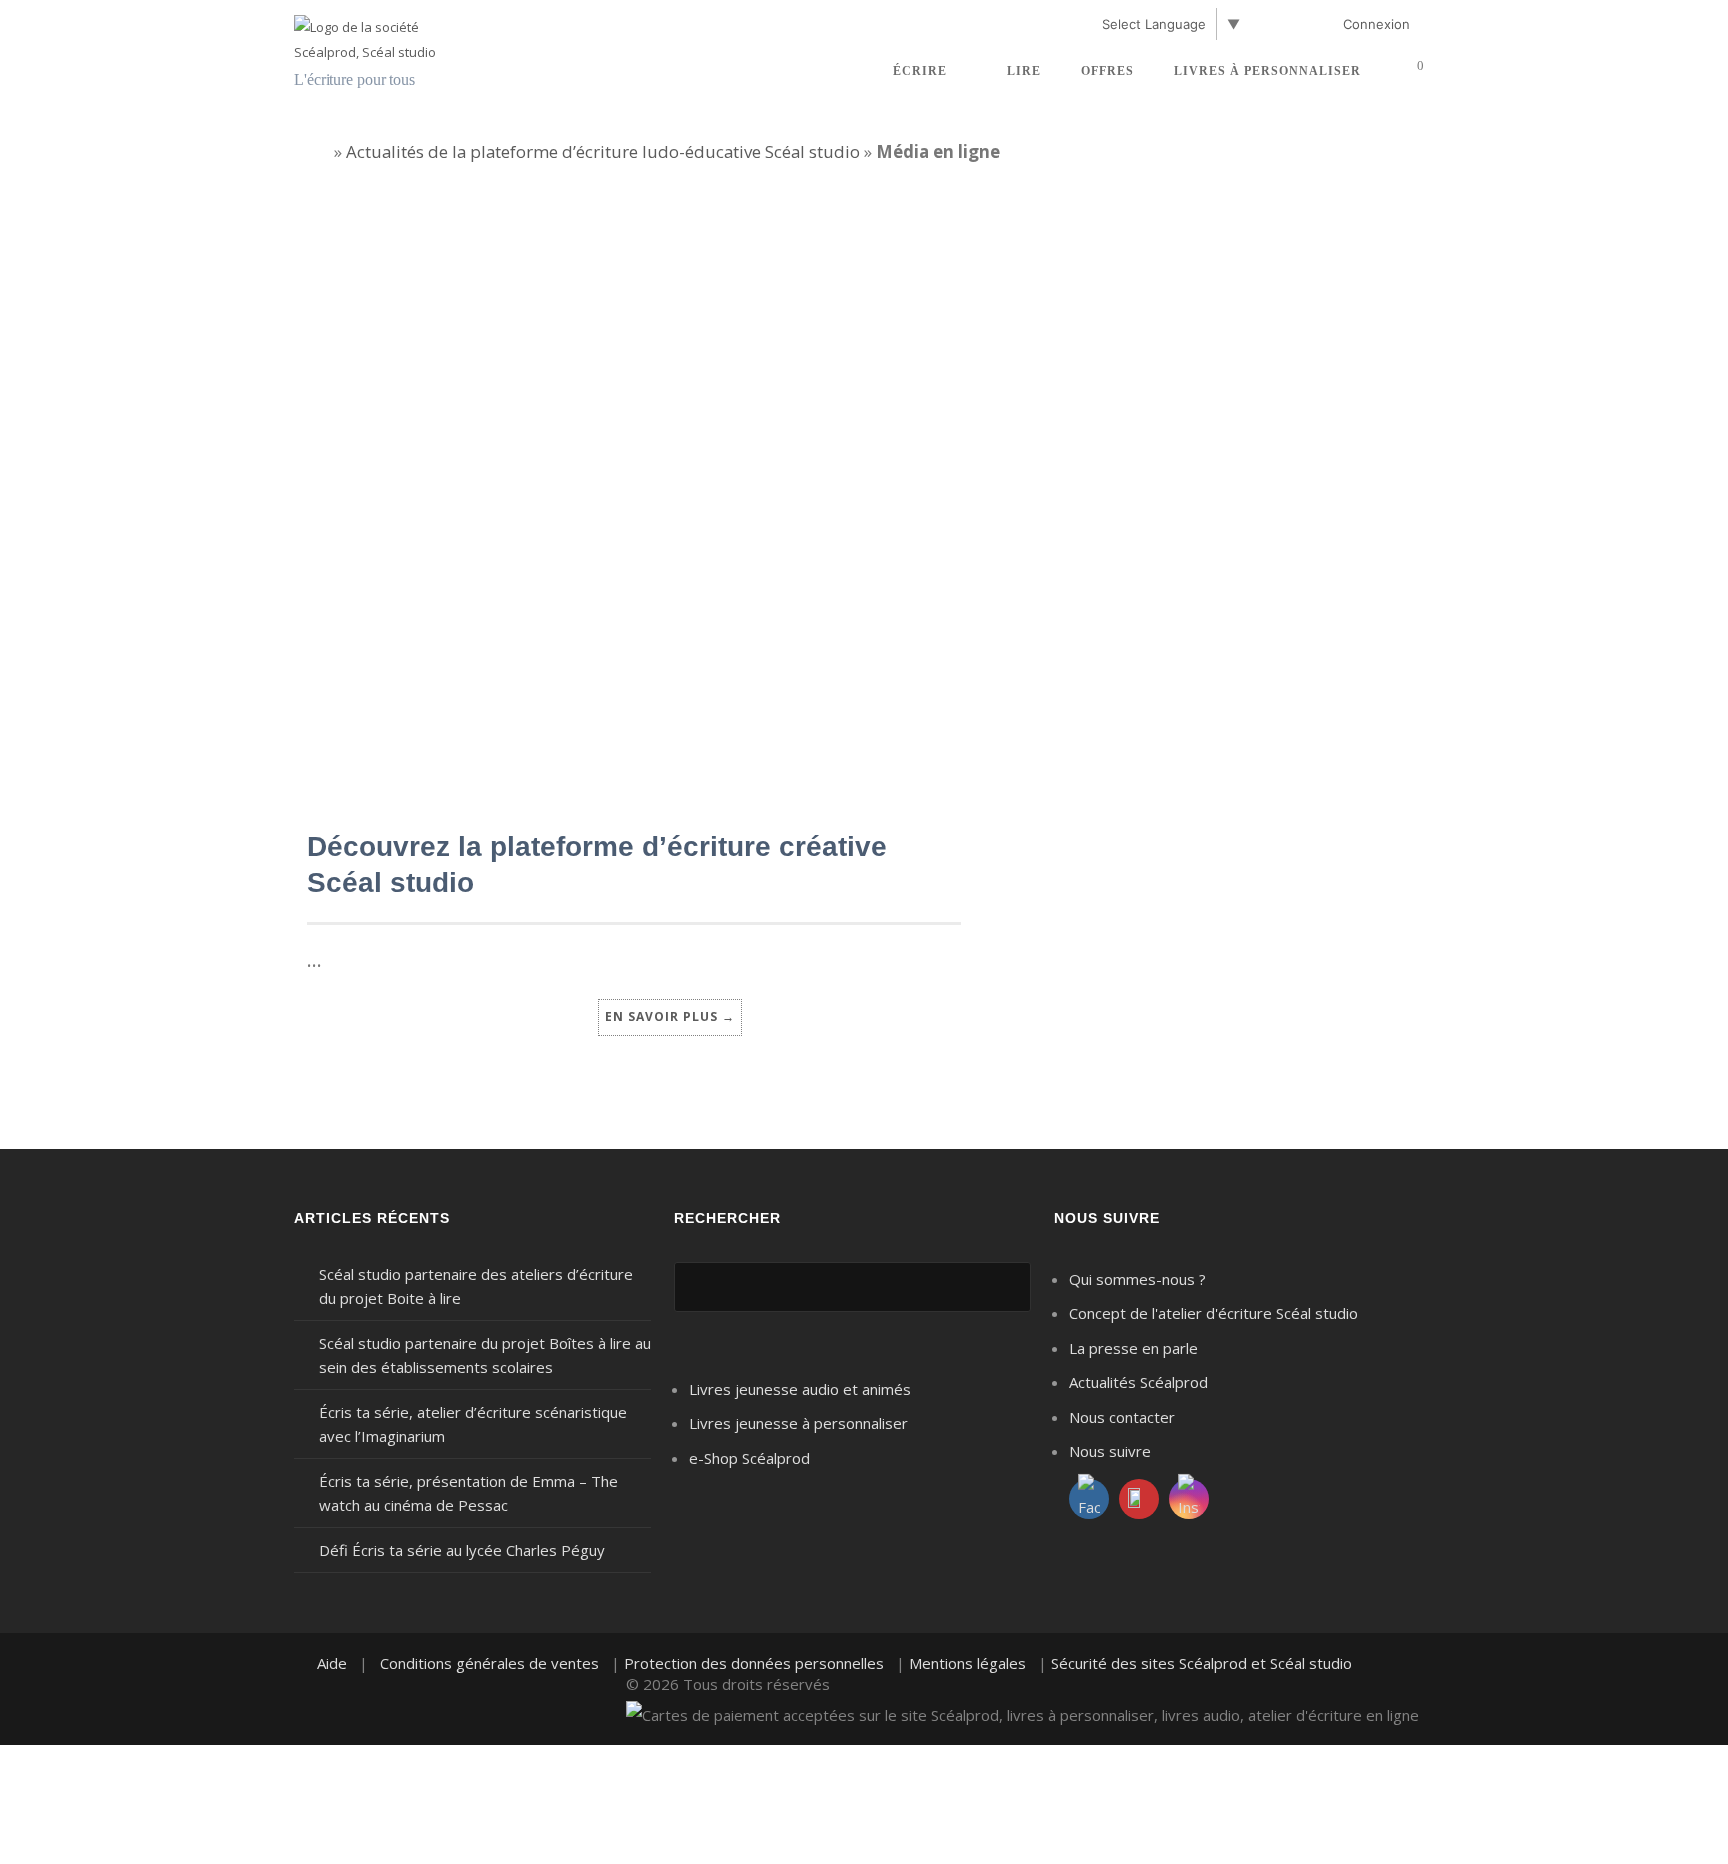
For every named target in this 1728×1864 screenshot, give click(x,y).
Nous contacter (1122, 1417)
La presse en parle (1133, 1348)
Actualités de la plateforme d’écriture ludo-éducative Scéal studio (603, 151)
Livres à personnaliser (1267, 71)
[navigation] (857, 27)
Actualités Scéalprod (1138, 1382)
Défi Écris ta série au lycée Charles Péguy (462, 1550)
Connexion (1376, 24)
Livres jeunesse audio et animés (800, 1389)
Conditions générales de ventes (489, 1663)
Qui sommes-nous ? (1137, 1279)
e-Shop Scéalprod (749, 1458)
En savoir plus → (670, 1016)
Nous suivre (1110, 1451)
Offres (1107, 71)
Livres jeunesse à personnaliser (798, 1423)
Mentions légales (967, 1663)
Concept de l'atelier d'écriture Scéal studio (1213, 1313)
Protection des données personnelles (754, 1663)
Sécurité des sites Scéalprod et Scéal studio (1201, 1663)
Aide (332, 1663)
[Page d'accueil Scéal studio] (389, 37)
